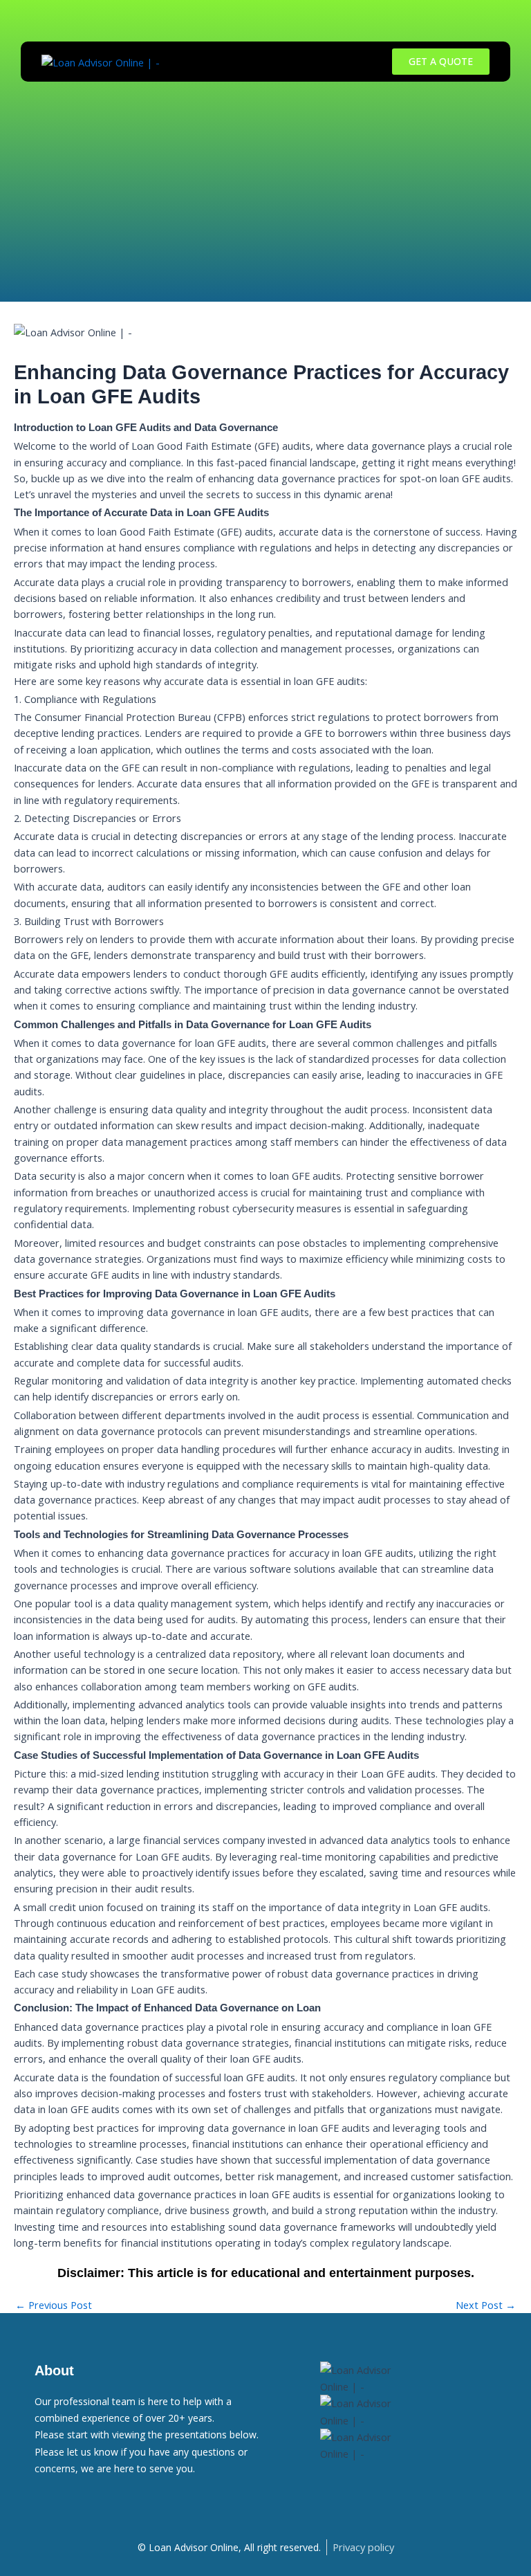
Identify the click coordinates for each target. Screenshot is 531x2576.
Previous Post (54, 2305)
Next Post (486, 2305)
